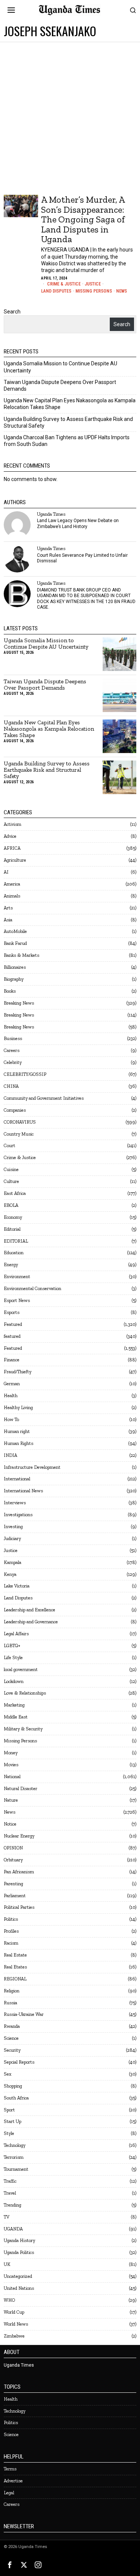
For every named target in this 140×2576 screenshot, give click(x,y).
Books (10, 991)
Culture (11, 1181)
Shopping (13, 2086)
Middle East (16, 1717)
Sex (7, 2074)
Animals (12, 896)
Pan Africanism (19, 1872)
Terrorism (14, 2157)
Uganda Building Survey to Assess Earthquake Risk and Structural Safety (47, 770)
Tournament (16, 2169)
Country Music (19, 1134)
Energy (11, 1264)
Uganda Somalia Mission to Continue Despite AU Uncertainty (46, 644)
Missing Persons (94, 291)
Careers (12, 1050)
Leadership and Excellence (29, 1610)
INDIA (10, 1455)
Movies (11, 1765)
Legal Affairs (16, 1634)
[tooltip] (17, 525)
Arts (8, 908)
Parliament (15, 1896)
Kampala (13, 1562)
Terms (10, 2469)
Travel (10, 2193)
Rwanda (12, 2026)
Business (13, 1038)
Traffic (10, 2181)
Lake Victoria (17, 1586)
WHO (9, 2300)
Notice (10, 1824)
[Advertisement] (70, 116)
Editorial (12, 1229)
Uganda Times (51, 514)
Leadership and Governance (31, 1622)
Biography (14, 979)
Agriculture (15, 860)
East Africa (15, 1193)
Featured (13, 1324)
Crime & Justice (64, 284)
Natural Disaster (21, 1788)
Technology (15, 2145)
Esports (12, 1312)
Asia (8, 920)
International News (23, 1491)
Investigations (18, 1515)
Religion (12, 1991)
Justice (93, 284)
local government (21, 1669)
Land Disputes (56, 291)
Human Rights (18, 1443)
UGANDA (13, 2229)
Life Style (13, 1657)
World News (16, 2324)
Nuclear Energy (19, 1836)
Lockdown (14, 1681)
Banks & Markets (21, 955)
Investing (13, 1526)
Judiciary (12, 1538)
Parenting (13, 1884)
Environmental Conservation (32, 1288)
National (12, 1776)
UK (7, 2264)
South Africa (16, 2098)
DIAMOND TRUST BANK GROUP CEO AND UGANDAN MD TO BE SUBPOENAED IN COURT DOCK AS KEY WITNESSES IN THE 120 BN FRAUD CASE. (86, 599)
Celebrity (13, 1062)
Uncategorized (18, 2276)
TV (7, 2217)
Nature (11, 1800)
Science (11, 2038)
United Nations (19, 2288)
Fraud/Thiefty (18, 1372)
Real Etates (15, 1967)
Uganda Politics (19, 2252)
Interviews (15, 1503)
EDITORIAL (16, 1241)
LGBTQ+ (12, 1645)
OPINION (13, 1848)
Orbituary (13, 1860)
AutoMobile (15, 931)
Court (10, 1145)
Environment (17, 1276)
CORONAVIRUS (20, 1122)
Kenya (10, 1574)
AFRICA (12, 848)
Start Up (13, 2121)
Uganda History (19, 2240)
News (122, 291)
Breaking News (19, 1003)
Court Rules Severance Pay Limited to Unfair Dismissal (82, 558)
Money (11, 1753)
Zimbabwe (14, 2336)
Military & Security (23, 1729)
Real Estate (15, 1955)
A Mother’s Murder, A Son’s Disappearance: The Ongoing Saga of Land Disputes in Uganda (83, 219)
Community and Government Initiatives (44, 1098)
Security (12, 2050)
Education (14, 1253)
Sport (9, 2110)
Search (12, 312)
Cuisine (11, 1169)
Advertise (13, 2481)
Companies (15, 1110)
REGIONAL (15, 1979)
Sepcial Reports (19, 2062)
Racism (11, 1943)
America (12, 884)
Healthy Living (18, 1407)
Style (9, 2133)
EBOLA (11, 1205)
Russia (10, 2003)
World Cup (14, 2312)
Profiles (11, 1931)
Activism (13, 824)
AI (6, 872)
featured (12, 1336)
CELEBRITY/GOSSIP (25, 1074)
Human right (17, 1431)
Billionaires (15, 967)
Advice (10, 836)
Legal (9, 2493)
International (17, 1479)
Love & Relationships (25, 1693)
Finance (12, 1360)
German (12, 1384)
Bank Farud (15, 943)
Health (11, 1395)
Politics (11, 1919)
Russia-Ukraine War (24, 2014)
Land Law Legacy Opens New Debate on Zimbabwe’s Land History (78, 523)
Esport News (17, 1300)
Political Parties (19, 1907)
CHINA (11, 1086)
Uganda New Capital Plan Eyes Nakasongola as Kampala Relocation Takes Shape (49, 729)
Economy (13, 1217)
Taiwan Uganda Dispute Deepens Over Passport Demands (45, 685)
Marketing (14, 1705)
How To (11, 1419)
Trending (13, 2205)
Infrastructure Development (32, 1467)
